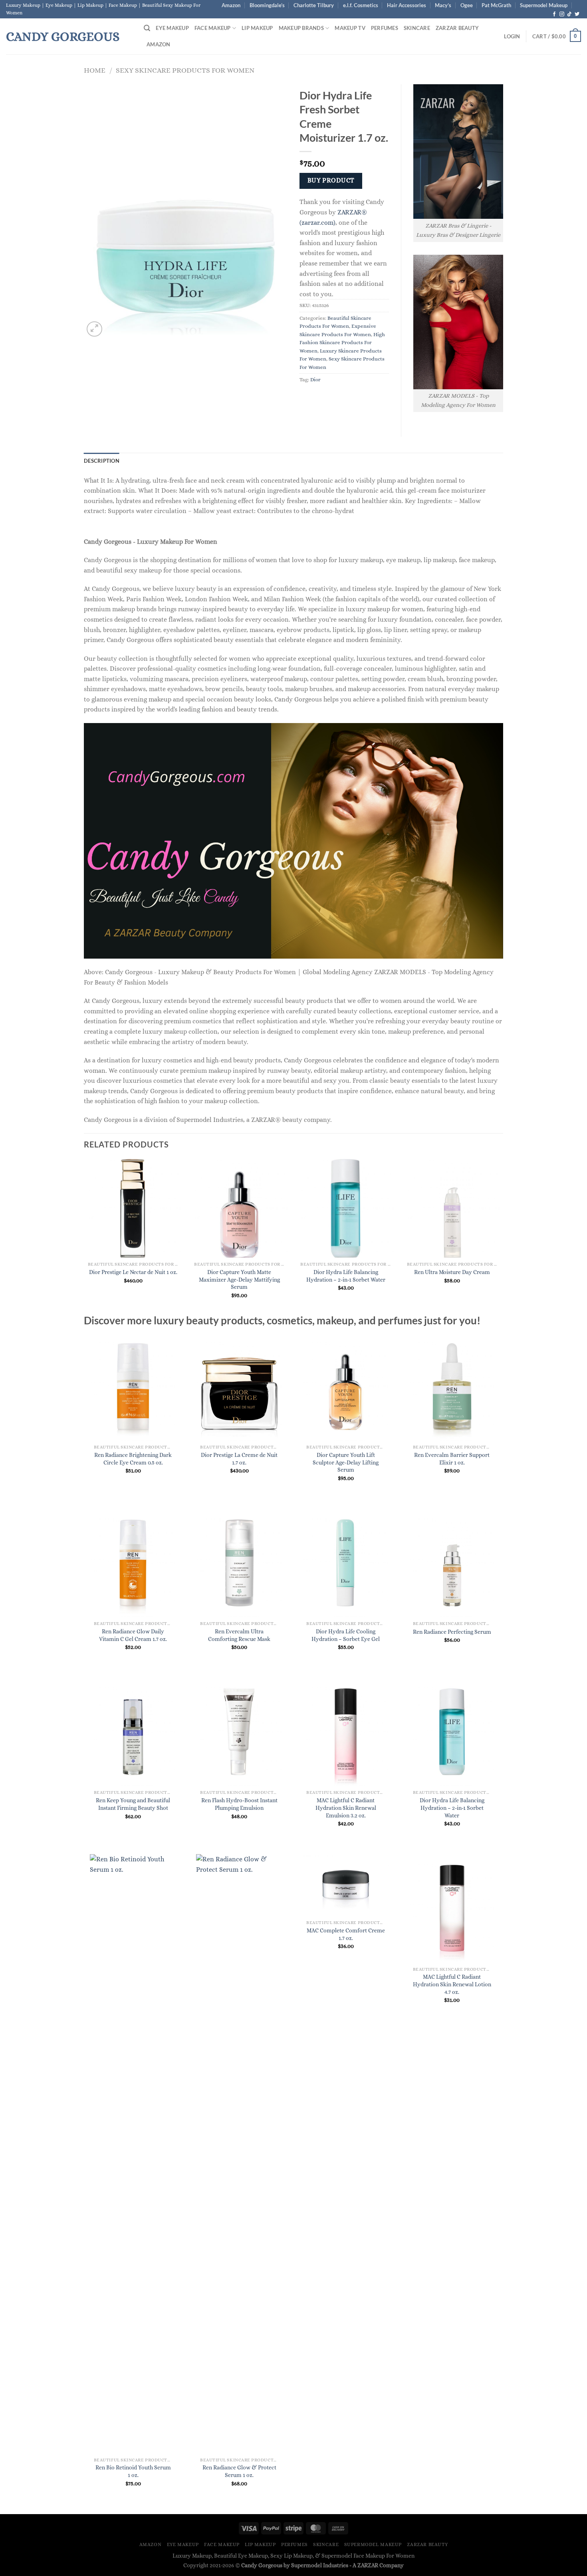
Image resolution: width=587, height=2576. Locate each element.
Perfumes (385, 28)
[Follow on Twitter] (577, 14)
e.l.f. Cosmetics (361, 5)
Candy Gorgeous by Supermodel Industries (295, 2565)
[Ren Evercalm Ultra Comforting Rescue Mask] (239, 1563)
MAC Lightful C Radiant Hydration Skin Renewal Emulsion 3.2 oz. (346, 1808)
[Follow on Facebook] (554, 14)
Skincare (417, 28)
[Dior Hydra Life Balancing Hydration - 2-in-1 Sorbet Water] (452, 1732)
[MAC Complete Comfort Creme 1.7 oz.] (346, 1885)
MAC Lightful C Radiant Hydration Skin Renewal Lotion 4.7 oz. (452, 1984)
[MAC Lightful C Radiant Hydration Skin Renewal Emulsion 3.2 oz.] (346, 1732)
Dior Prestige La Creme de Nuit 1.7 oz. (239, 1459)
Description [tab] (102, 461)
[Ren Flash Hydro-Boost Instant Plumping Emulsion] (239, 1732)
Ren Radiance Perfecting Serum (452, 1632)
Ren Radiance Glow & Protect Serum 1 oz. (239, 2471)
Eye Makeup (172, 28)
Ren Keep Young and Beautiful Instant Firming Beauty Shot (133, 1804)
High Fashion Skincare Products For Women (342, 343)
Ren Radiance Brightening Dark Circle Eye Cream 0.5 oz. (133, 1459)
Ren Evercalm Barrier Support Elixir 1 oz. (452, 1459)
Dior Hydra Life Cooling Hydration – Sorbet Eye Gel (346, 1635)
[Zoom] (94, 329)
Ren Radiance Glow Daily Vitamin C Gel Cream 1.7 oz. (133, 1635)
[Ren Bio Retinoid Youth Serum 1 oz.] (133, 2154)
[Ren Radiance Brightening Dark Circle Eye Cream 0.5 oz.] (133, 1386)
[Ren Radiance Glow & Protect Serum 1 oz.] (239, 2154)
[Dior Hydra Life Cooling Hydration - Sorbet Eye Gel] (346, 1563)
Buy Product (331, 180)
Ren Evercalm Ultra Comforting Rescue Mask (239, 1635)
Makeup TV (350, 28)
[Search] (147, 28)
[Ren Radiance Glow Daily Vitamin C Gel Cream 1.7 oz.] (133, 1563)
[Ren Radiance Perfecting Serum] (452, 1563)
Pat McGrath (496, 5)
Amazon (231, 5)
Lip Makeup (257, 28)
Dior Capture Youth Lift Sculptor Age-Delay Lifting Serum (346, 1462)
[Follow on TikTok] (569, 14)
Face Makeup (213, 28)
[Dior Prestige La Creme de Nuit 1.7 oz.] (239, 1386)
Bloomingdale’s (267, 5)
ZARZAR (368, 2565)
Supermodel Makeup (544, 5)
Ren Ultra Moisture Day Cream (452, 1272)
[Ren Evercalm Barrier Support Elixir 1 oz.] (452, 1386)
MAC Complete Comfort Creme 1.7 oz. (346, 1934)
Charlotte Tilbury (314, 5)
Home (95, 70)
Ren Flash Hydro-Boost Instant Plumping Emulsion (239, 1804)
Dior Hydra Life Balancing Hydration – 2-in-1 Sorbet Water (346, 1276)
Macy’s (443, 5)
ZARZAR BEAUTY (457, 28)
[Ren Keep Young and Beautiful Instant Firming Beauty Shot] (133, 1732)
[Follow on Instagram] (562, 14)
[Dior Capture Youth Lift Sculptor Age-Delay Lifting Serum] (346, 1386)
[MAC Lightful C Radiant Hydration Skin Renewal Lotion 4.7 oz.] (452, 1908)
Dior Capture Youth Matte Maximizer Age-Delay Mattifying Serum (239, 1279)
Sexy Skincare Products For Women (185, 70)
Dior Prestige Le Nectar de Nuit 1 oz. (133, 1272)
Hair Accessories (407, 5)
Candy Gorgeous (63, 36)
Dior (315, 379)
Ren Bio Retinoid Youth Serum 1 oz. (133, 2471)
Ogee (467, 5)
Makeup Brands (301, 28)
